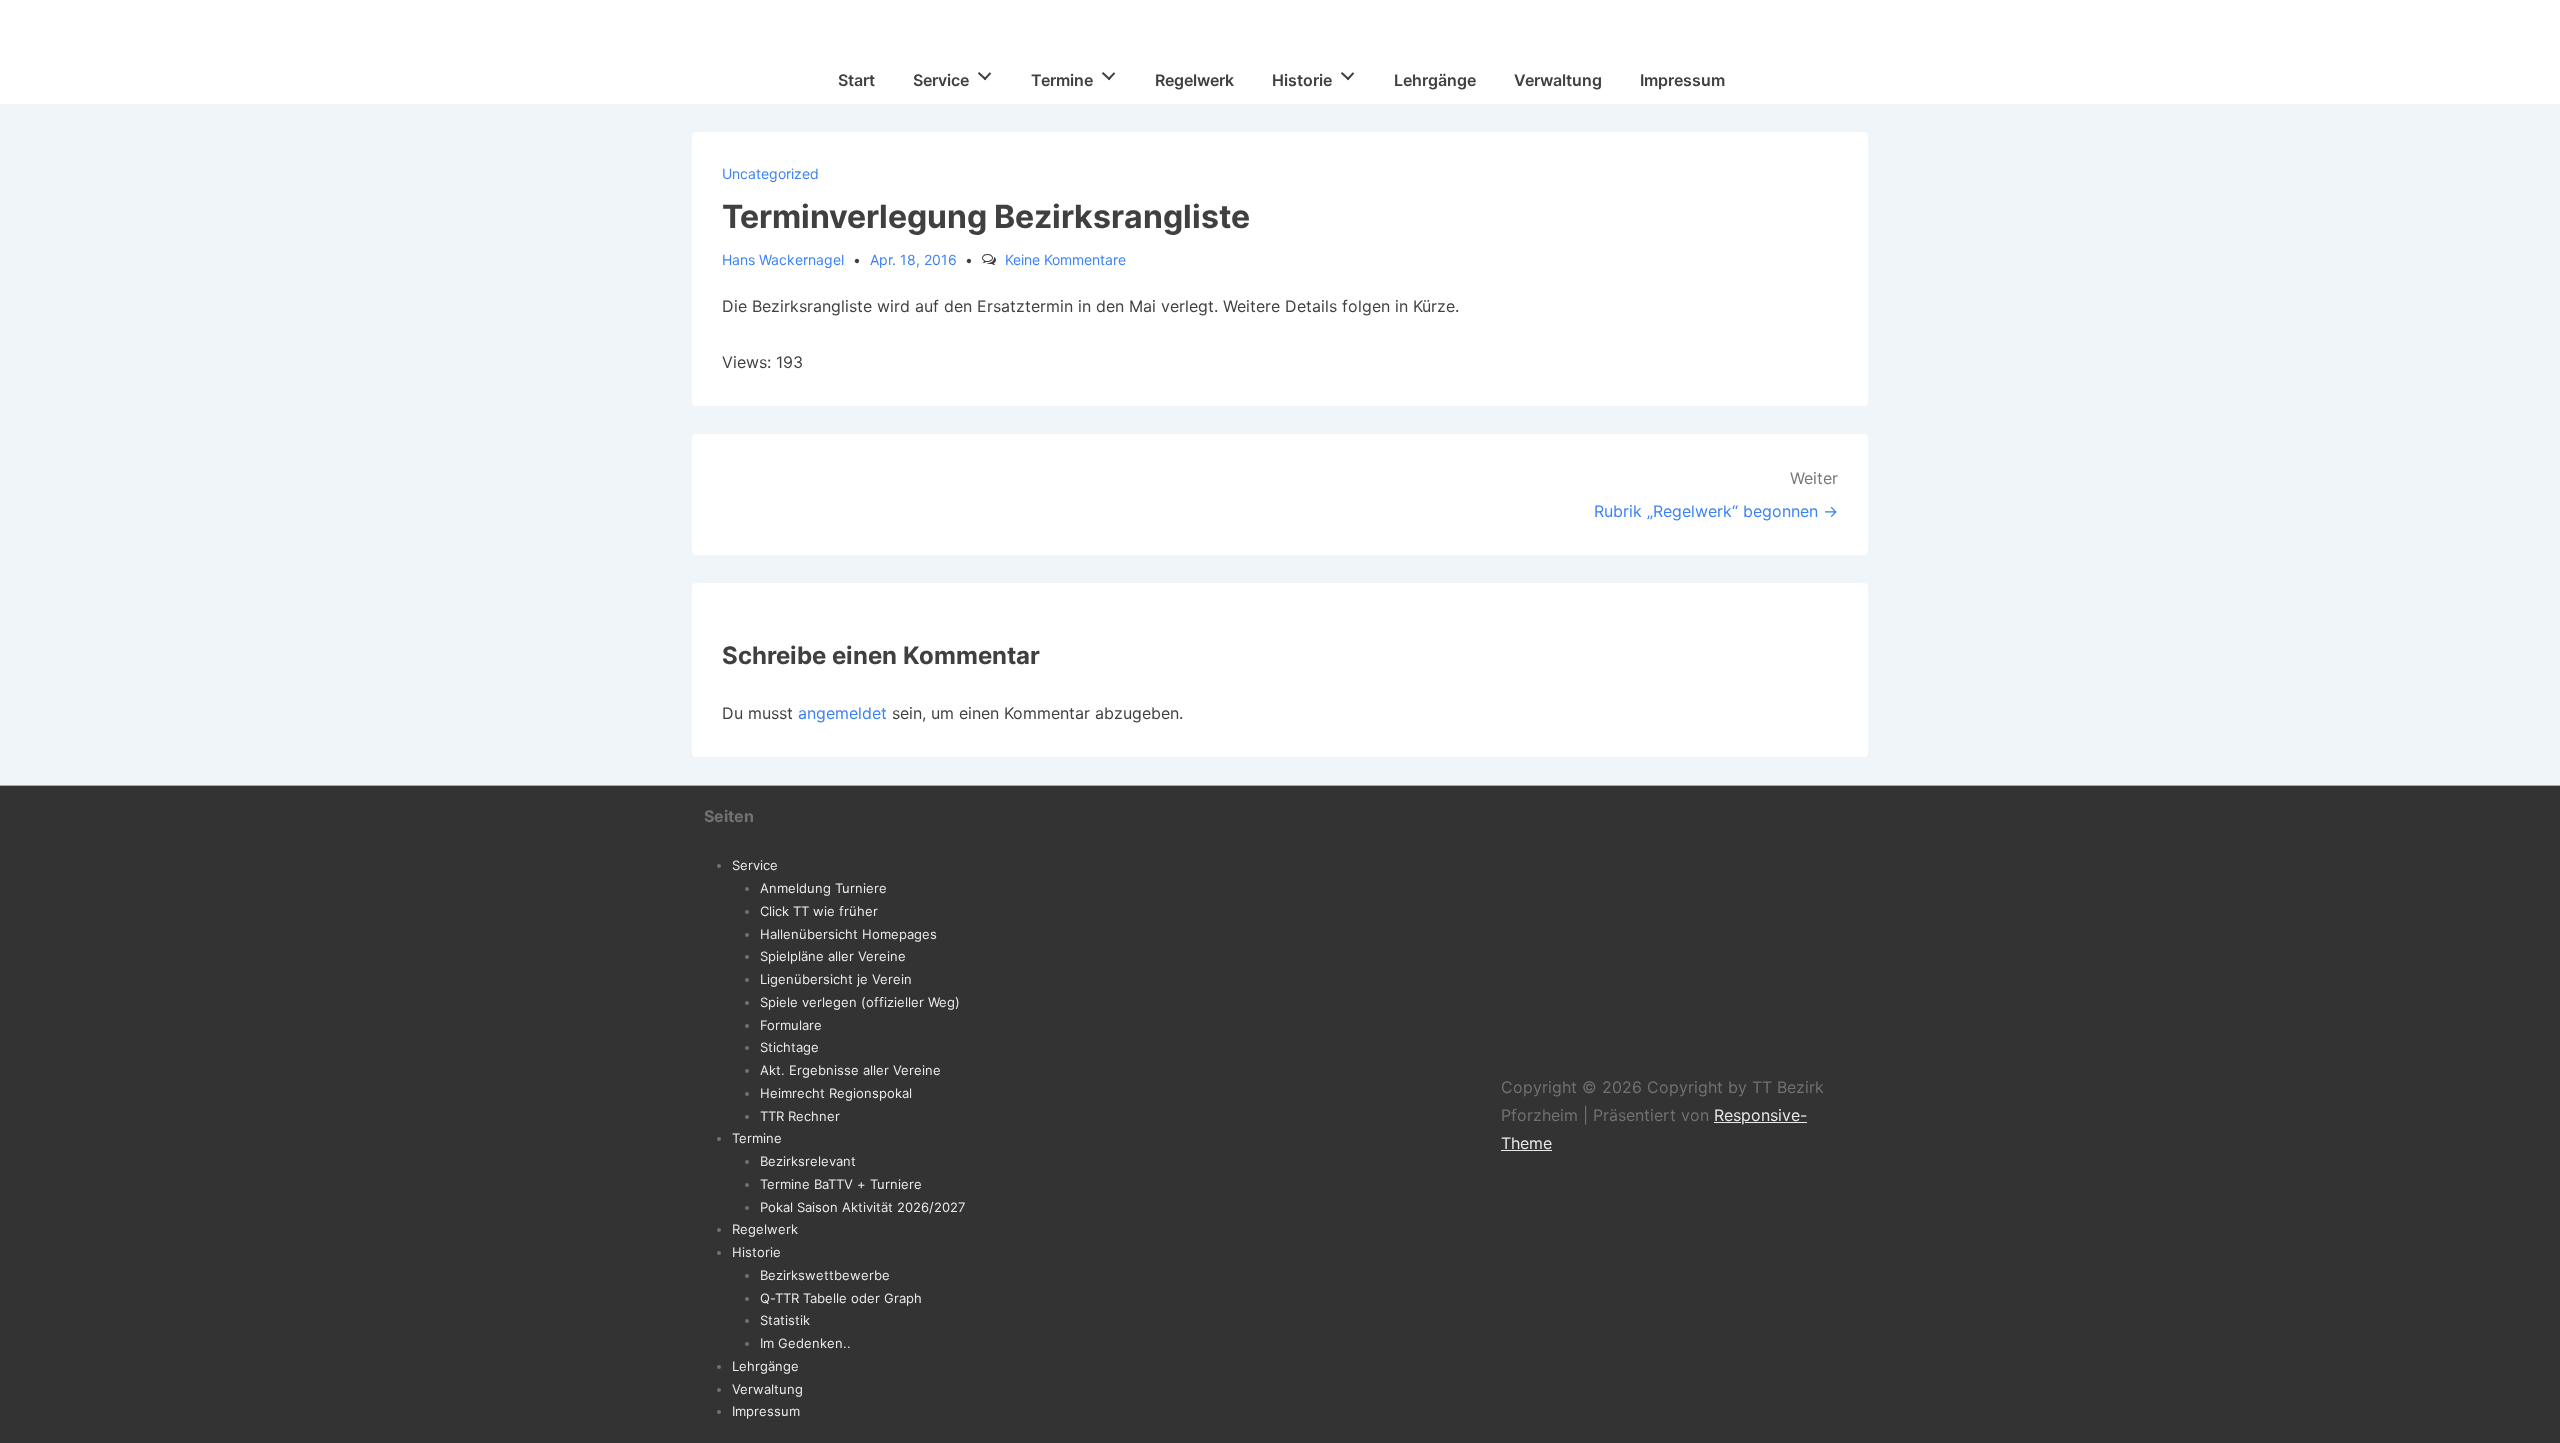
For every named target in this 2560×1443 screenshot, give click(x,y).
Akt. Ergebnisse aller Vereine (850, 1070)
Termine (1062, 80)
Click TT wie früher (819, 911)
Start (856, 80)
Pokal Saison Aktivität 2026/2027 (862, 1207)
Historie (1302, 80)
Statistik (785, 1320)
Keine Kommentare (1065, 259)
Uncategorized (770, 173)
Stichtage (789, 1047)
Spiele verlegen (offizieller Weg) (860, 1002)
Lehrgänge (1435, 80)
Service (941, 80)
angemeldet (842, 713)
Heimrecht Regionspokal (836, 1093)
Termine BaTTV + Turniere (841, 1184)
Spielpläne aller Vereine (833, 956)
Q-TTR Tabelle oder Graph (841, 1298)
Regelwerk (1194, 80)
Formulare (791, 1025)
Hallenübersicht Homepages (848, 934)
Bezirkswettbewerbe (825, 1275)
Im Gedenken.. (805, 1343)
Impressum (1682, 80)
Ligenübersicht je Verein (836, 979)
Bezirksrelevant (808, 1161)
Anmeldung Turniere (823, 888)
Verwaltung (1558, 80)
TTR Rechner (800, 1116)
